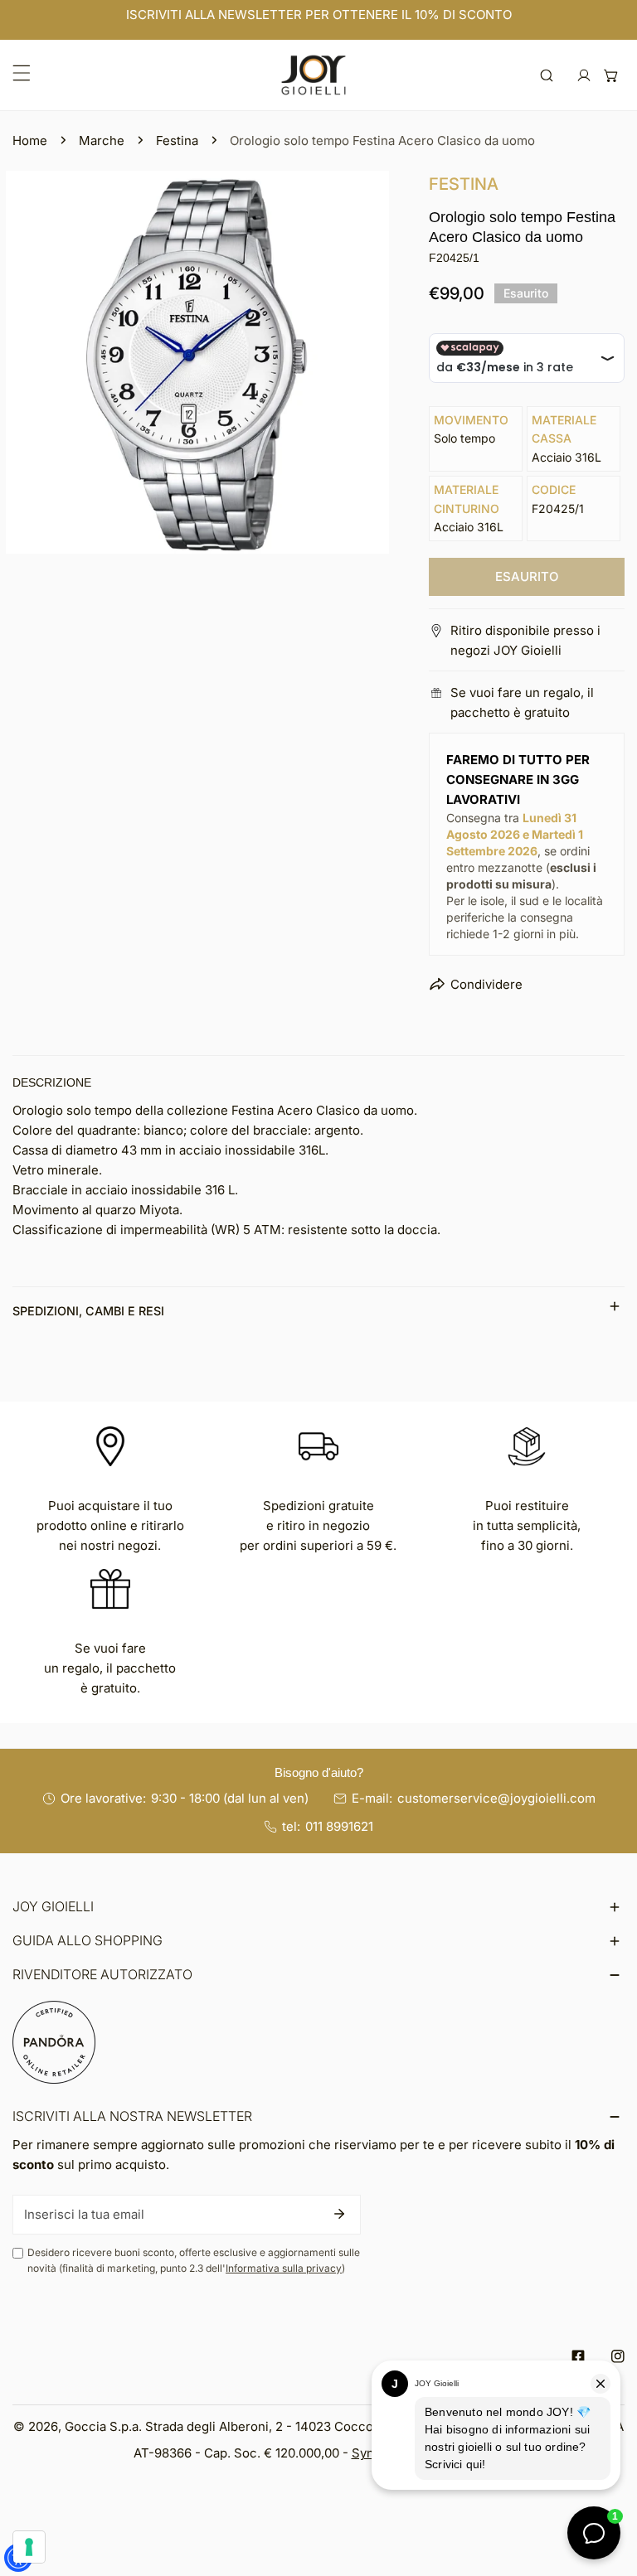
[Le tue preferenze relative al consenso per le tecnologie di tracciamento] (29, 2547)
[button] (611, 75)
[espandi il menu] (22, 73)
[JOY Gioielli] (314, 75)
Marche (102, 140)
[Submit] (339, 2214)
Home (30, 140)
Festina (177, 140)
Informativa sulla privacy (284, 2268)
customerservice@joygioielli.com (496, 1798)
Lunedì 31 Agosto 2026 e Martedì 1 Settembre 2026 (515, 834)
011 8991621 (339, 1826)
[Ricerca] (547, 75)
